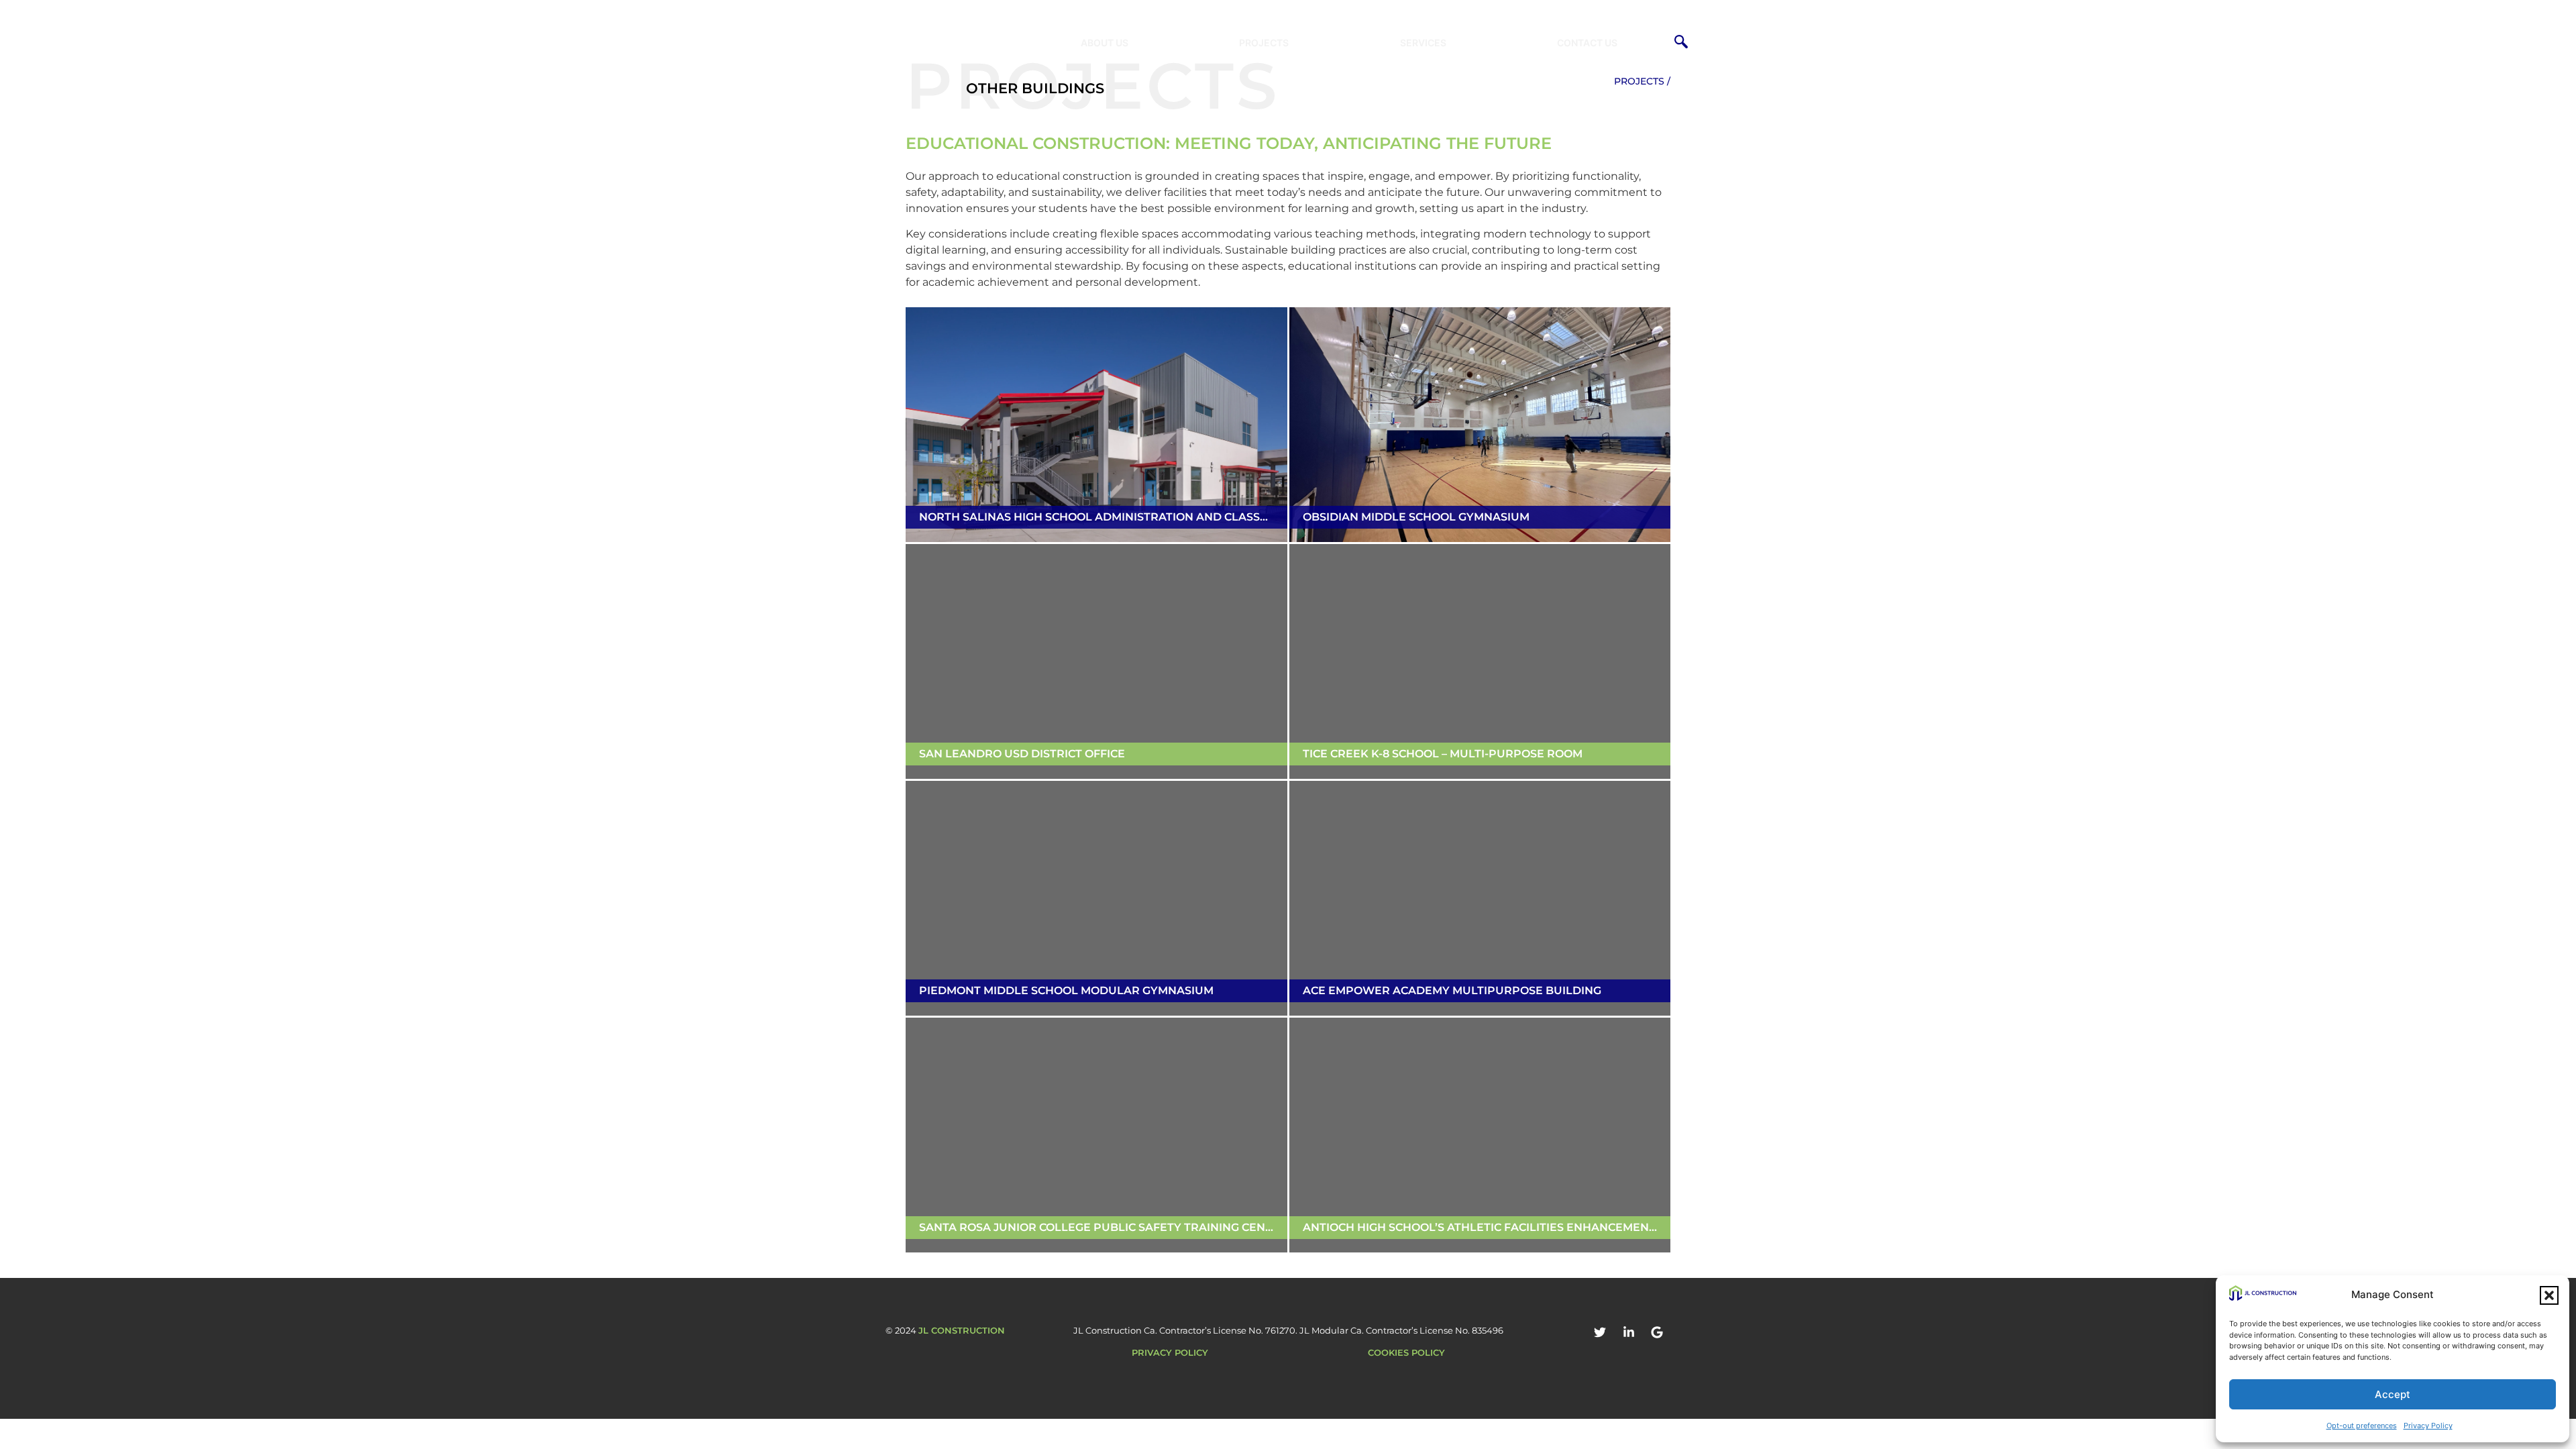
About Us (1105, 43)
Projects (1264, 43)
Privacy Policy (2428, 1426)
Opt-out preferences (2362, 1426)
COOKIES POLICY (1406, 1352)
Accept (2393, 1394)
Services (1423, 43)
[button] (2549, 1295)
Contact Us (1587, 43)
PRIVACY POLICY (1170, 1352)
